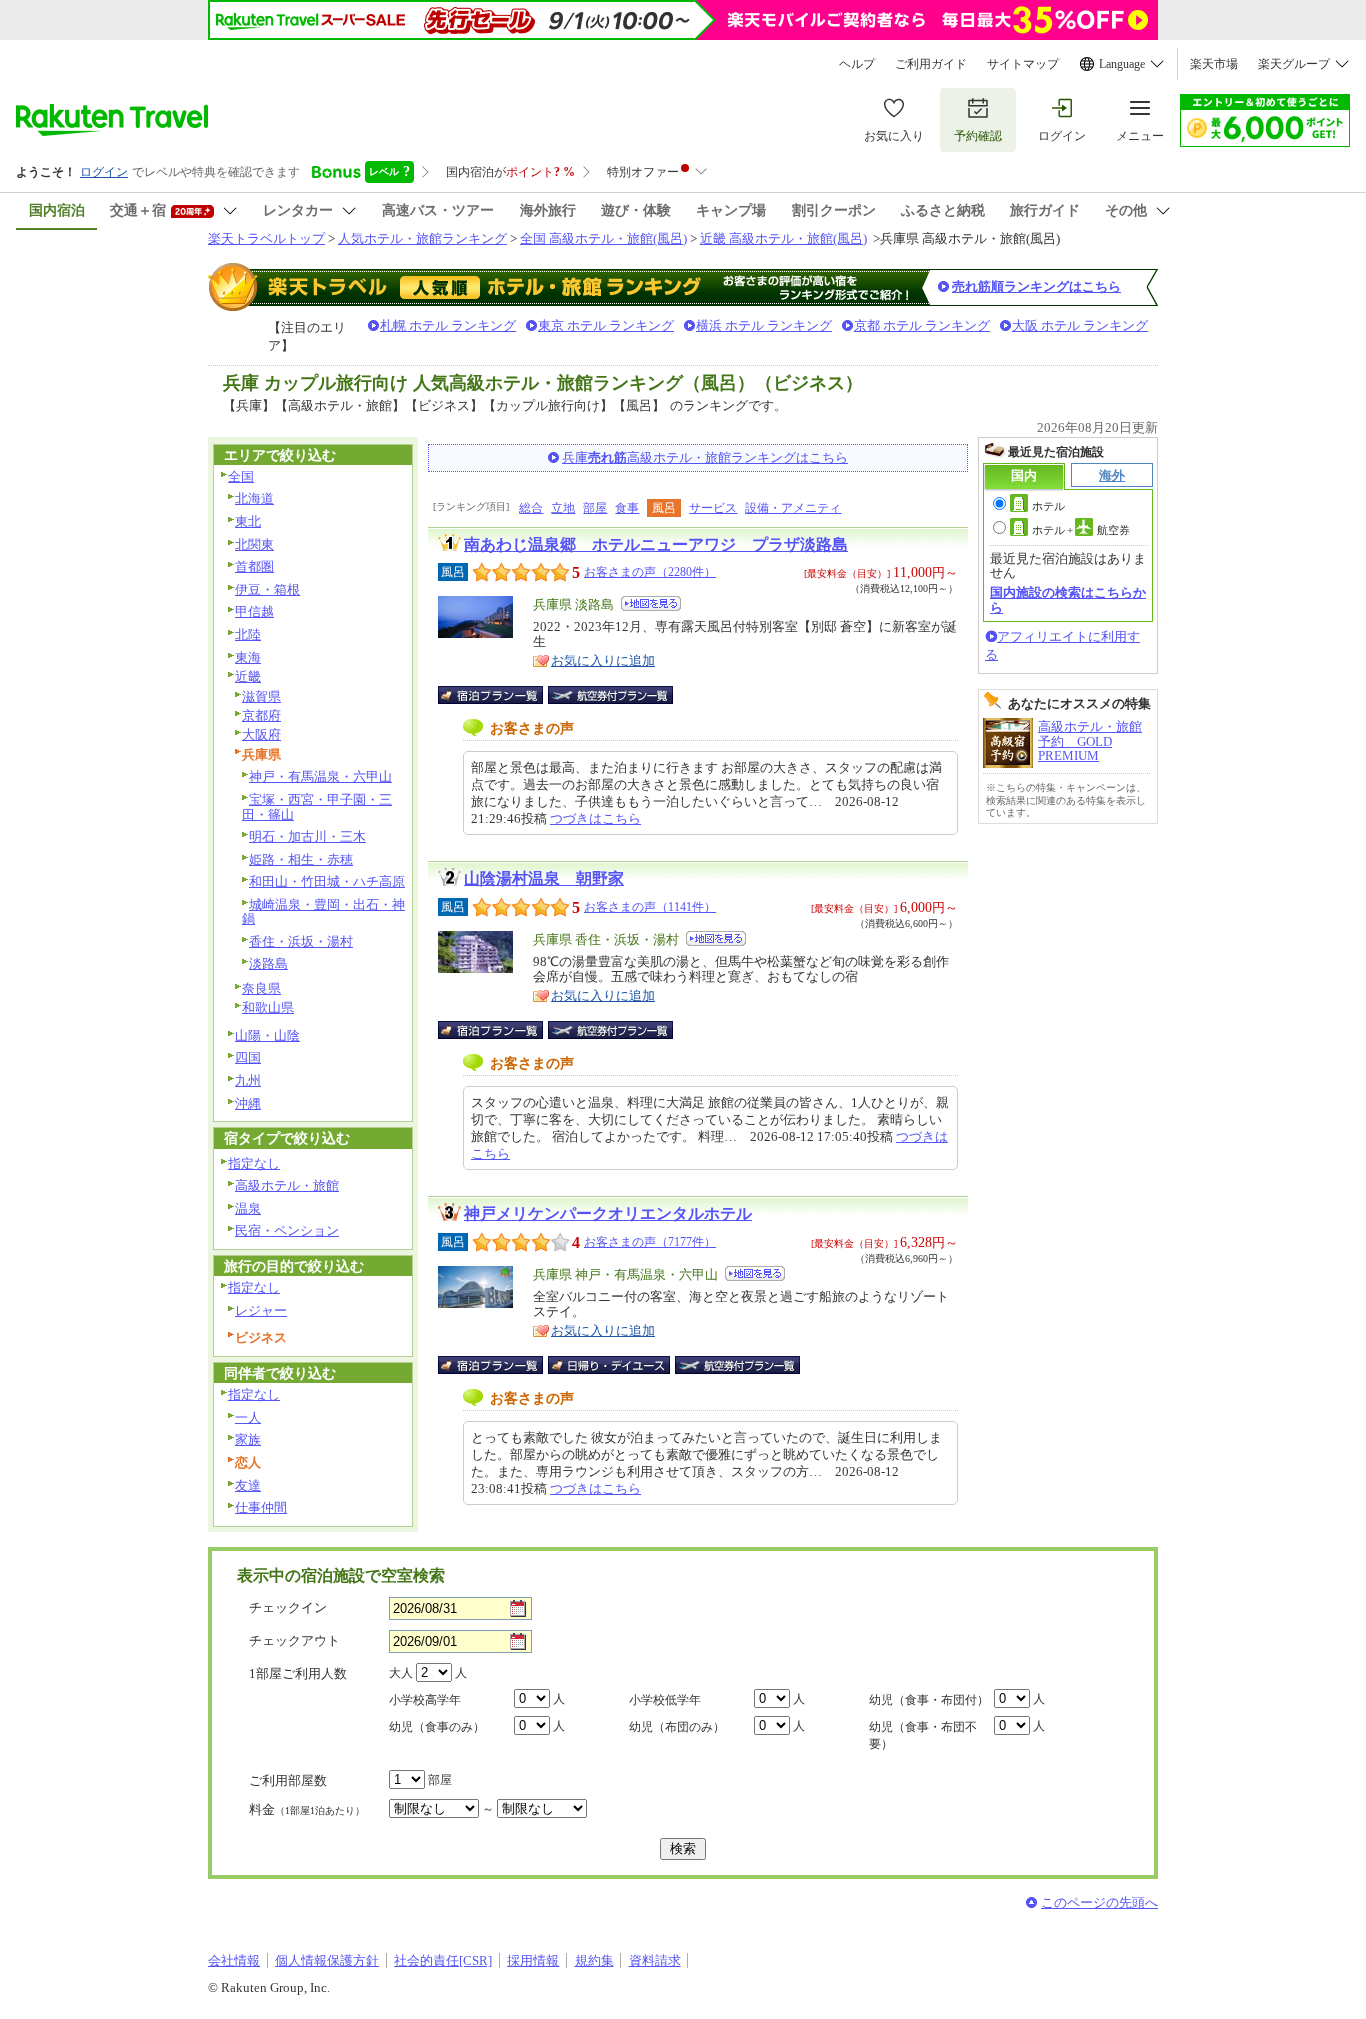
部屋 (595, 508)
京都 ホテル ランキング (922, 325)
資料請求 (655, 1960)
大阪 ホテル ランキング (1080, 325)
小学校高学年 (425, 1700)
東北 (248, 521)
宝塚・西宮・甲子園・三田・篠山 (317, 807)
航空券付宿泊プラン (610, 695)
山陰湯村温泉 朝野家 (544, 878)
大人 (401, 1673)
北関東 (254, 544)
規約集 (594, 1960)
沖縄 (248, 1103)
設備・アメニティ (793, 508)
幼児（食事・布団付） (929, 1700)
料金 (307, 1809)
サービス (713, 508)
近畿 (248, 676)
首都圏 (254, 566)
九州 (248, 1080)
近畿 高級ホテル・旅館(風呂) (783, 238)
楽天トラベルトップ (266, 238)
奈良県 (261, 988)
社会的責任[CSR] (443, 1960)
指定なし (254, 1163)
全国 (241, 476)
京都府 (261, 715)
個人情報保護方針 (327, 1960)
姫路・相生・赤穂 (301, 859)
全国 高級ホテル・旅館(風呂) (603, 238)
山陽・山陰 (267, 1035)
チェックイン (288, 1607)
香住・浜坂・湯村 (301, 941)
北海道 (254, 498)
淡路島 (268, 963)
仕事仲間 (261, 1507)
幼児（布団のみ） (677, 1727)
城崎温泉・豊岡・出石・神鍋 (323, 912)
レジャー (261, 1310)
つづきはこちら (595, 818)
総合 (531, 508)
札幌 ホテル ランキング (448, 325)
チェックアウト (294, 1640)
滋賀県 (261, 696)
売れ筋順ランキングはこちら (1036, 286)
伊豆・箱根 (267, 589)
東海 (248, 657)
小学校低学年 (665, 1700)
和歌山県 (268, 1007)
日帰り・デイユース (610, 1365)
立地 (563, 508)
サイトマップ (1023, 64)
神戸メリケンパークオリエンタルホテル (608, 1213)
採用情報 (533, 1960)
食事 (627, 508)
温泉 (248, 1208)
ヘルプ (857, 64)
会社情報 (234, 1960)
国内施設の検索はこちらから (1068, 599)
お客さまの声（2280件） (650, 572)
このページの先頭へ (1099, 1902)
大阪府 (261, 734)
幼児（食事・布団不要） (923, 1735)
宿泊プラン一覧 (500, 695)
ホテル (1048, 506)
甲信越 (254, 611)
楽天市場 (1214, 64)
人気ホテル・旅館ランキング (422, 238)
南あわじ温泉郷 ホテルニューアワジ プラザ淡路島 (656, 544)
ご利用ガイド (931, 64)
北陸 (248, 634)
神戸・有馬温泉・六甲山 (320, 776)
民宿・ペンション (287, 1230)
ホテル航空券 (1081, 530)
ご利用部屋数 (288, 1780)
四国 (248, 1057)
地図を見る (651, 603)
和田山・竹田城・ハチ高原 (327, 881)
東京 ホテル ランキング (606, 325)
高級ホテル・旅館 (287, 1185)
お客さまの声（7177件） (650, 1242)
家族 (248, 1439)
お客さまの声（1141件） (650, 907)
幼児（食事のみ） (437, 1727)
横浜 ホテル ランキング (764, 325)
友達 (248, 1485)
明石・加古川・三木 (307, 836)
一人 (248, 1417)
